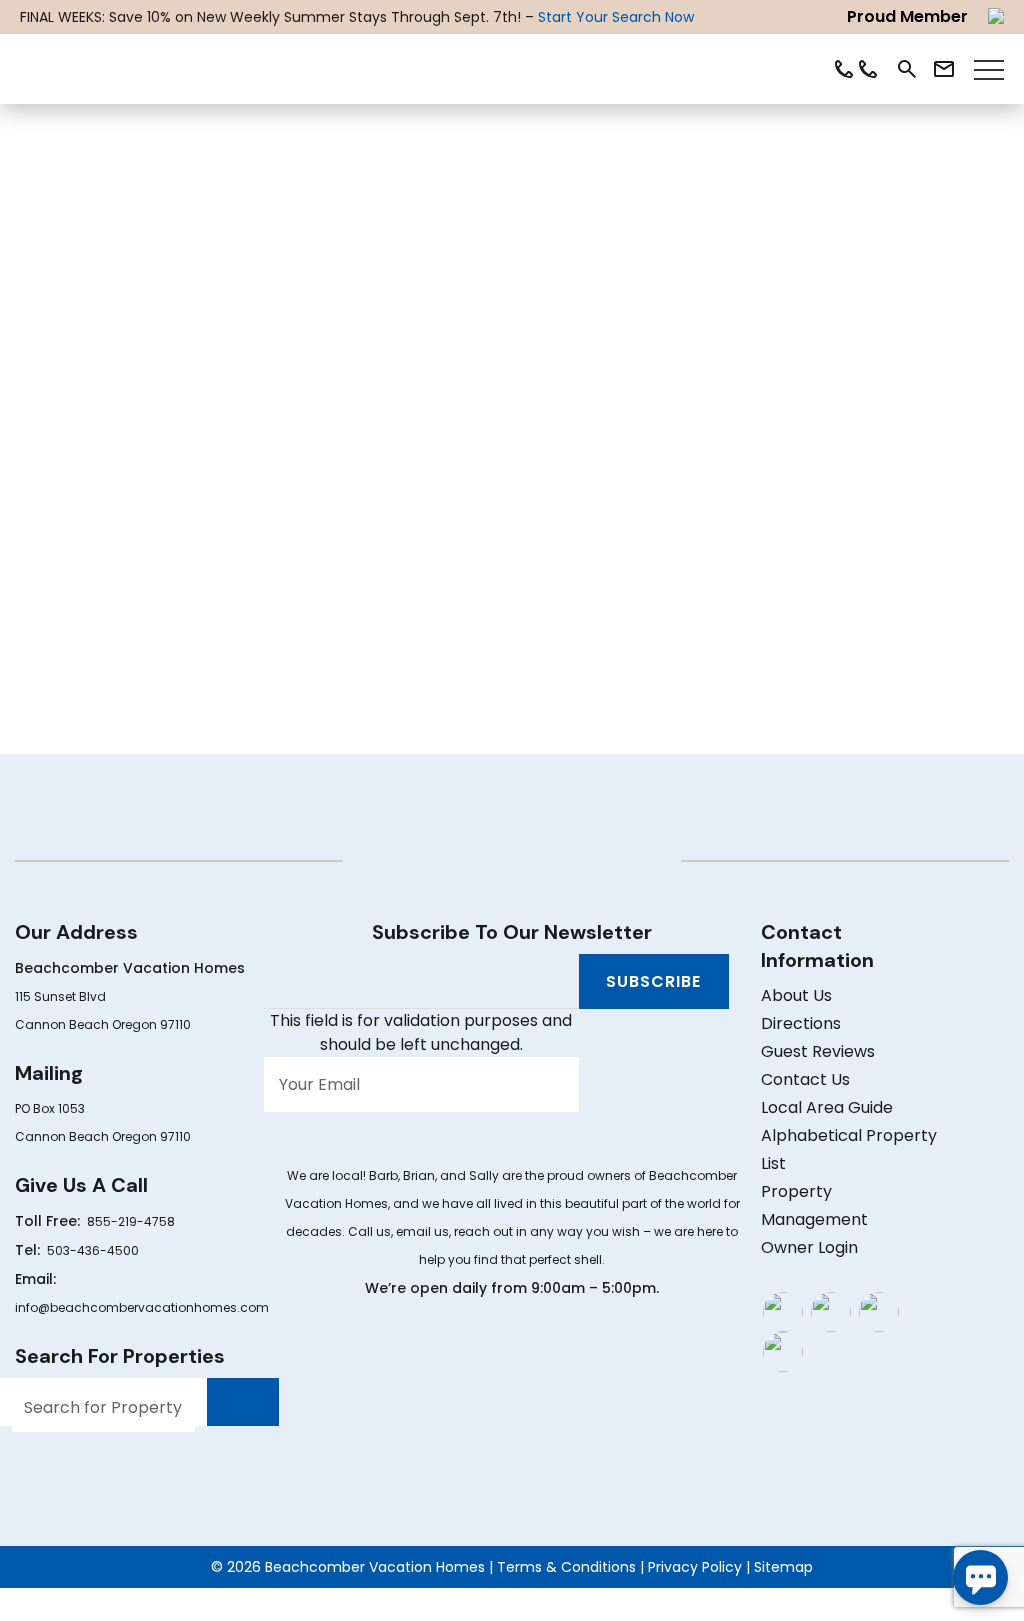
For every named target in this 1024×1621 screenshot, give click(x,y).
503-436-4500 (93, 1250)
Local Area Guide (827, 1107)
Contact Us (805, 1079)
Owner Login (809, 1247)
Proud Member (907, 16)
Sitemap (783, 1567)
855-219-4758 (131, 1221)
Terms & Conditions (566, 1567)
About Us (796, 995)
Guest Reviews (818, 1051)
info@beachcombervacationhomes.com (142, 1307)
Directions (801, 1023)
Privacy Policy (695, 1567)
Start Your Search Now (616, 17)
